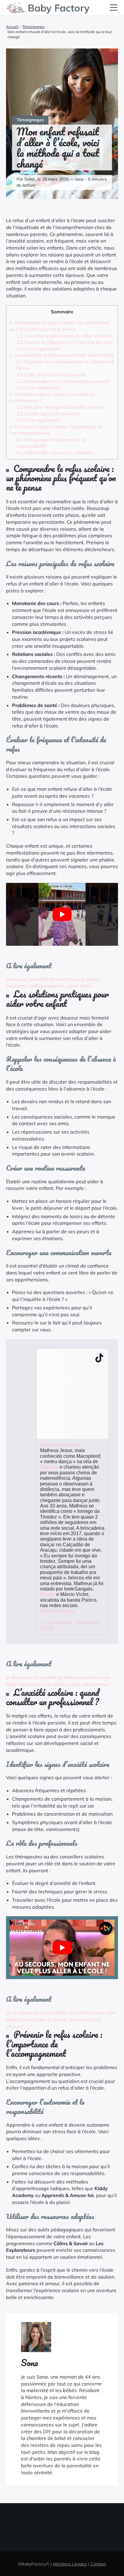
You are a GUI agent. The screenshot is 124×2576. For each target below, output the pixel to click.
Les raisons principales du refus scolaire (63, 336)
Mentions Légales (70, 2564)
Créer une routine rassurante (51, 375)
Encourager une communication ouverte (63, 381)
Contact (98, 2564)
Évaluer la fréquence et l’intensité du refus (65, 342)
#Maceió (49, 1467)
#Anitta (48, 1594)
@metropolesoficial (61, 1445)
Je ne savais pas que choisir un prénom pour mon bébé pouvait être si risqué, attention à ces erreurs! (60, 2019)
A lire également (38, 349)
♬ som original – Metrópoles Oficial (71, 1625)
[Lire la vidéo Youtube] (62, 914)
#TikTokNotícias (57, 1611)
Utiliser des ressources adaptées (55, 453)
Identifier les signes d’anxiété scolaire (60, 407)
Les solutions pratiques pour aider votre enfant (61, 355)
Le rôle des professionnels (48, 414)
